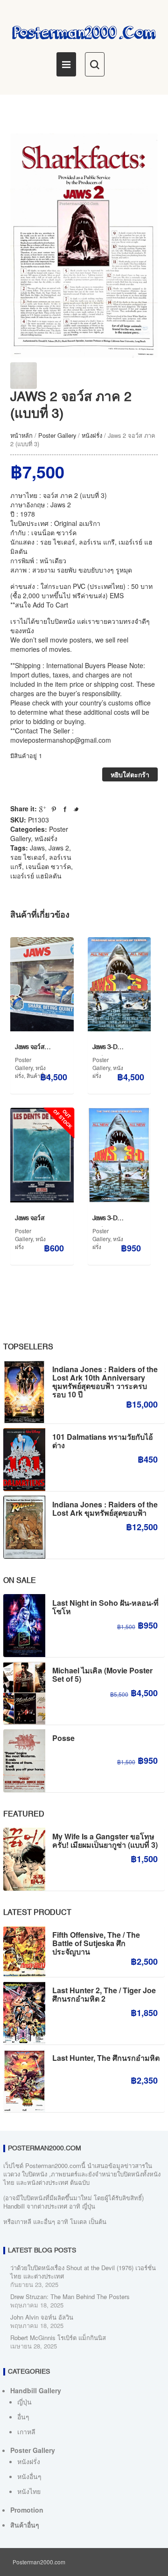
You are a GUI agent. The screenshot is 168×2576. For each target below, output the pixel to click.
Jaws (37, 848)
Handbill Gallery (36, 2390)
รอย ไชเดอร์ (28, 857)
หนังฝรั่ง (92, 435)
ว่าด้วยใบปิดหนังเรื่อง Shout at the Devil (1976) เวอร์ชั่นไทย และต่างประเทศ (83, 2272)
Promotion (27, 2510)
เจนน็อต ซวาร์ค (48, 866)
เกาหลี (26, 2431)
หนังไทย (29, 2491)
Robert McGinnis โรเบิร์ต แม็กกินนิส (58, 2338)
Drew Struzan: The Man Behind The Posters (70, 2296)
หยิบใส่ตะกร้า (130, 774)
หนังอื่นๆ (29, 2476)
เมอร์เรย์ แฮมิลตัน (36, 876)
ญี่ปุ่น (24, 2402)
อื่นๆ (23, 2417)
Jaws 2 (59, 848)
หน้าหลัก (21, 435)
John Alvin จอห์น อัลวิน (42, 2317)
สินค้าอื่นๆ (25, 2525)
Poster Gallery (57, 435)
